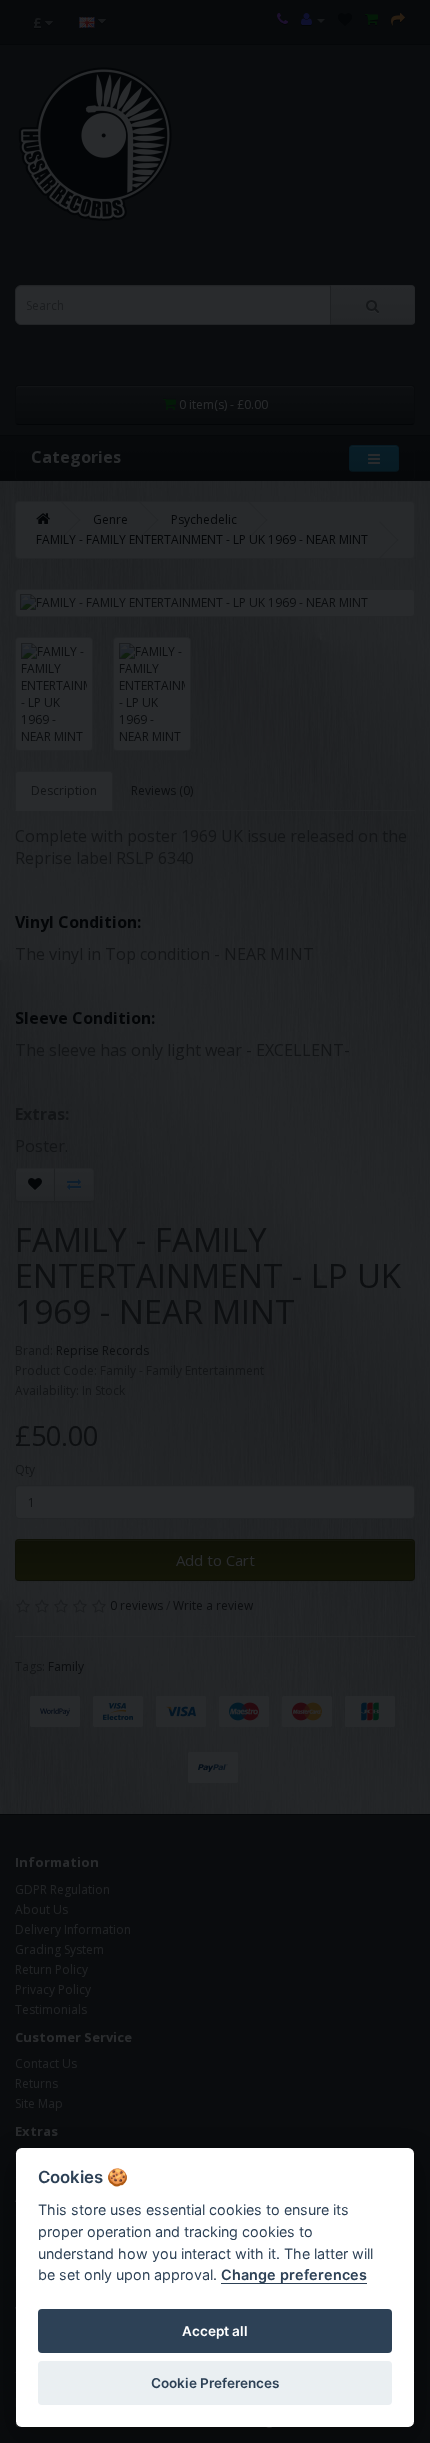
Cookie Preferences (215, 2383)
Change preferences (294, 2274)
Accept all (215, 2331)
